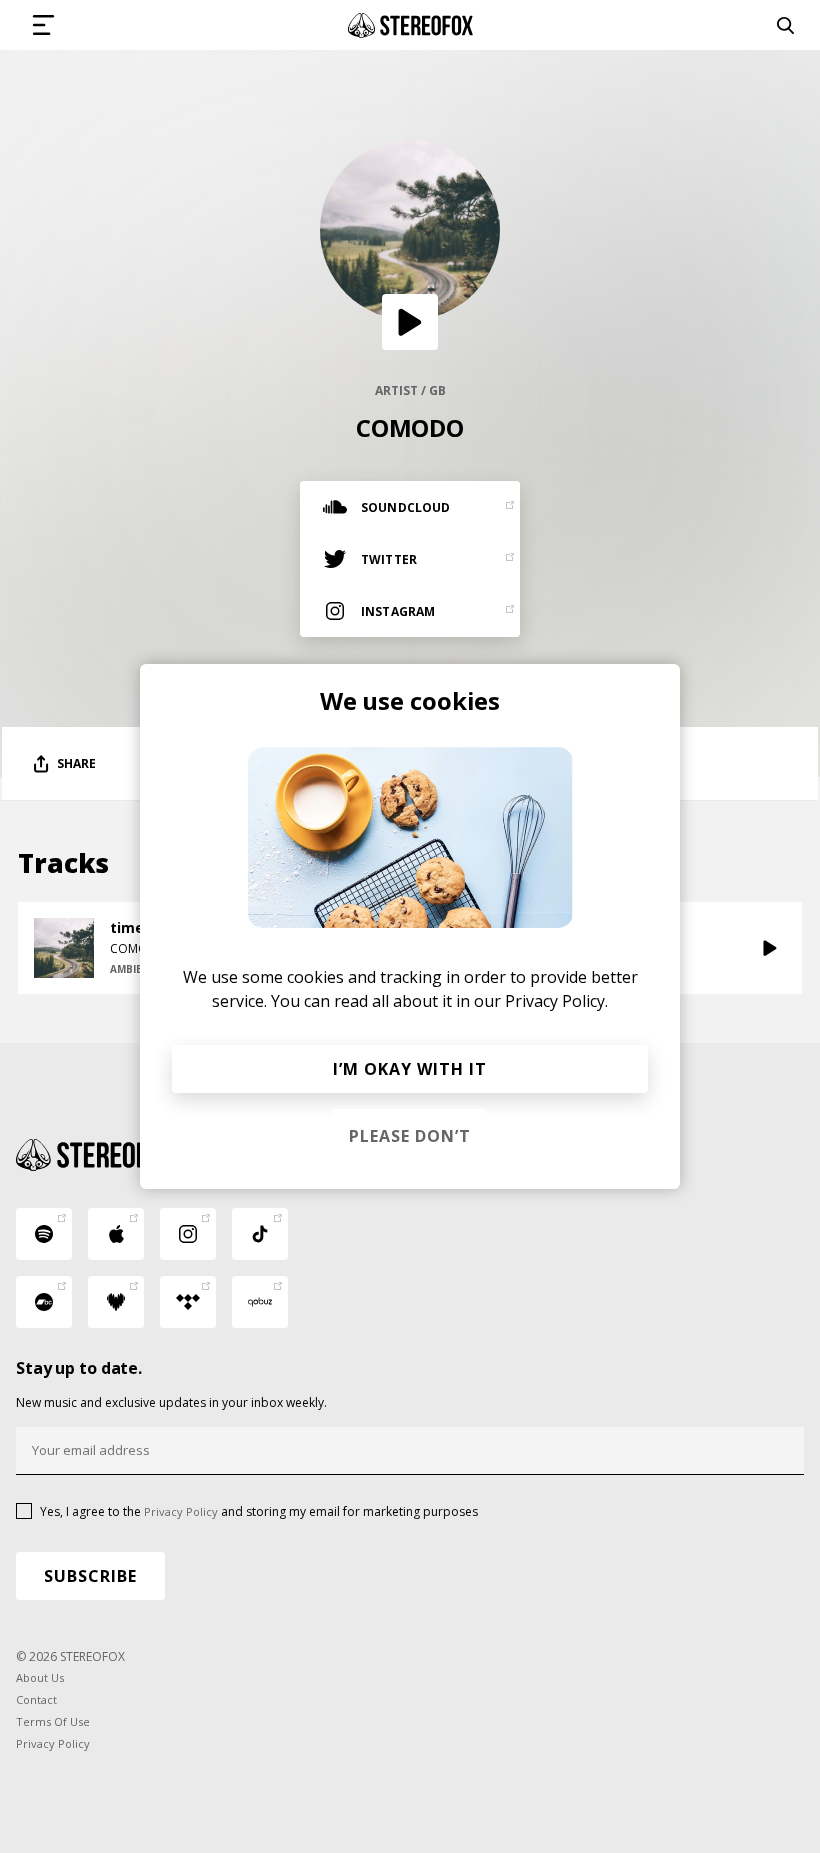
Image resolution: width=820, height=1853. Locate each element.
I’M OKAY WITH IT (410, 1069)
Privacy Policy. (556, 1001)
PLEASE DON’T (410, 1136)
